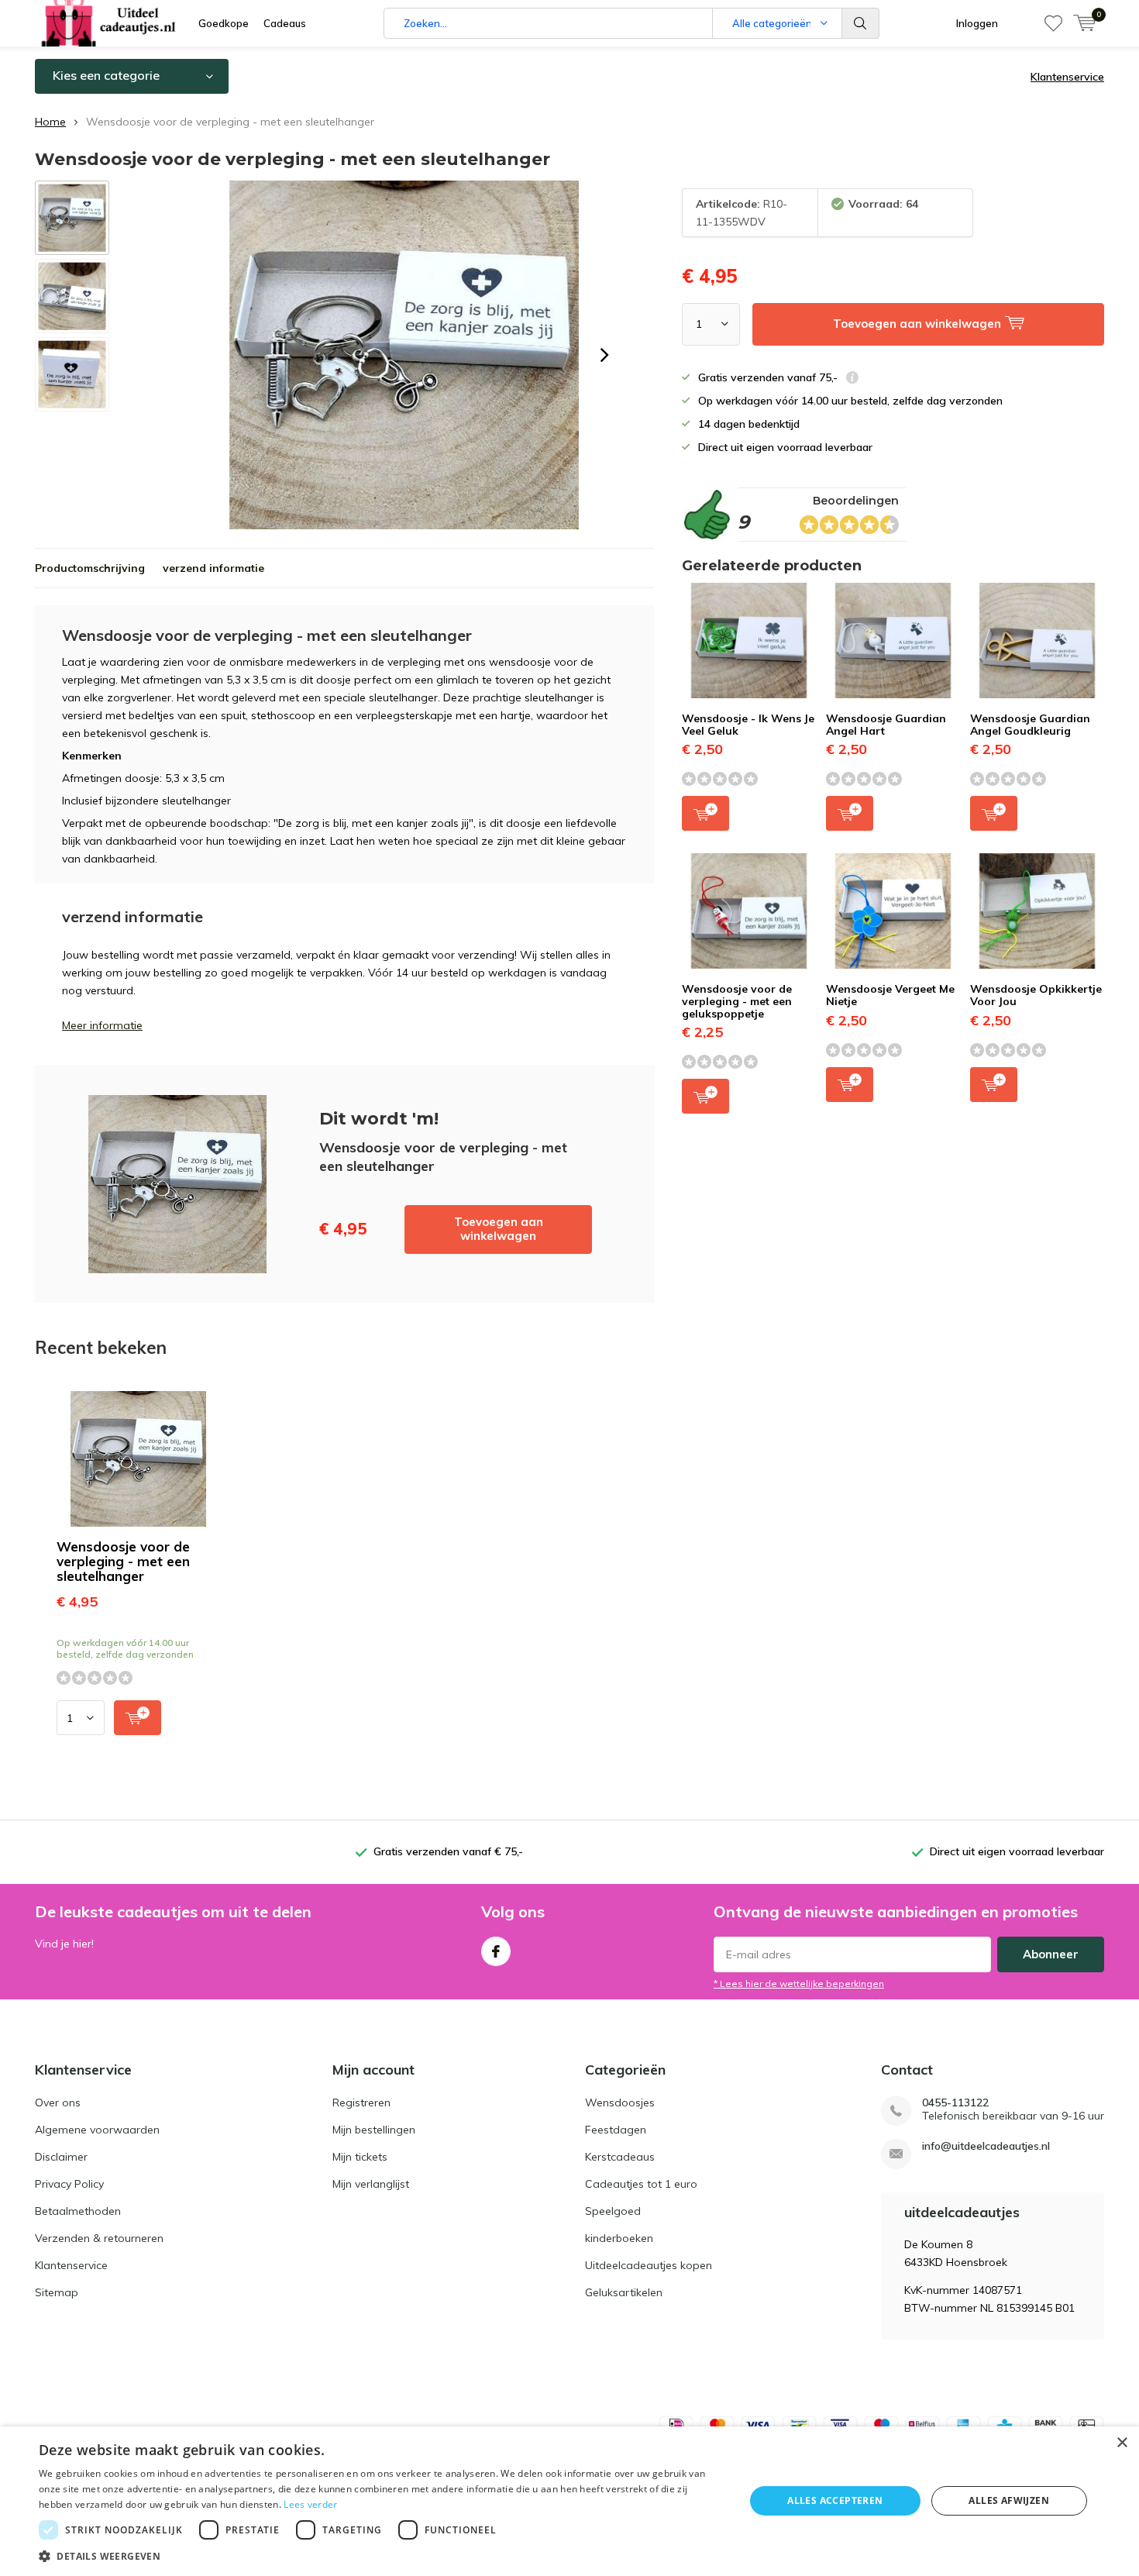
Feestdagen (616, 2130)
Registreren (361, 2102)
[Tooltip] (852, 379)
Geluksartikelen (624, 2292)
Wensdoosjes (620, 2102)
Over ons (58, 2102)
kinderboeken (619, 2238)
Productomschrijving (90, 568)
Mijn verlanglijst (371, 2184)
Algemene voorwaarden (97, 2130)
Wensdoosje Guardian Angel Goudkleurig (1030, 725)
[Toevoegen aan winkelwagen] (138, 1718)
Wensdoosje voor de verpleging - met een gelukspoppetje (737, 1001)
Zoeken (861, 23)
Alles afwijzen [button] (1009, 2500)
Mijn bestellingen (374, 2130)
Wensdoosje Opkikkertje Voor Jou (1036, 995)
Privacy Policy (69, 2184)
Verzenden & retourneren (99, 2238)
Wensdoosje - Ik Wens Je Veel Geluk (748, 725)
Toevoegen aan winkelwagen (499, 1229)
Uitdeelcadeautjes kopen (649, 2265)
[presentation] (604, 355)
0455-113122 (955, 2103)
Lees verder (310, 2504)
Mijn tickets (360, 2157)
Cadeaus (285, 23)
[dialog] (569, 2501)
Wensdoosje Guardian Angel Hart (886, 725)
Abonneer (1051, 1954)
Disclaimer (61, 2157)
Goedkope (224, 23)
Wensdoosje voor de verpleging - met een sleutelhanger (123, 1561)
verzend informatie (213, 568)
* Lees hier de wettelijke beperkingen (799, 1984)
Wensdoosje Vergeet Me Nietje (890, 995)
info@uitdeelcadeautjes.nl (986, 2146)
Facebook (496, 1951)
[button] (381, 2556)
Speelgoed (613, 2211)
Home (50, 122)
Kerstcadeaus (620, 2157)
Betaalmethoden (78, 2211)
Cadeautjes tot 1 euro (641, 2184)
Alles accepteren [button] (835, 2500)
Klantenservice (1067, 77)
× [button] (1122, 2443)
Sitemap (57, 2292)
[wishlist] (1053, 23)
